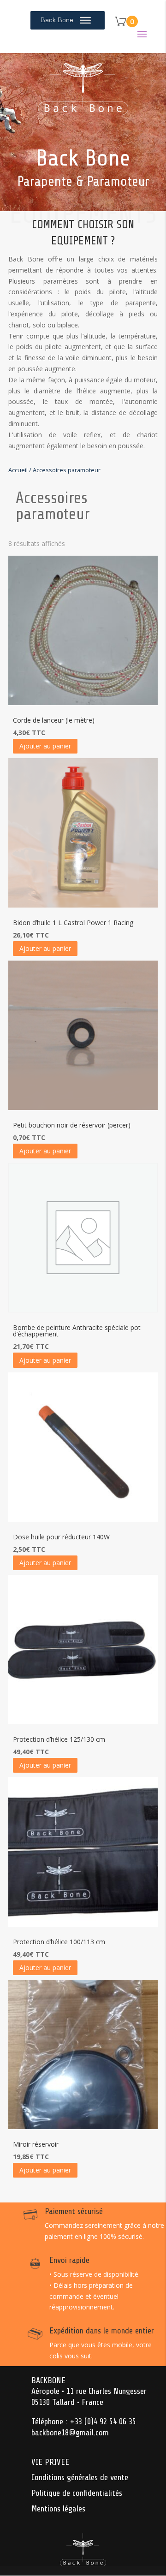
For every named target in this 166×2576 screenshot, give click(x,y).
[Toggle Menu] (85, 20)
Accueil (18, 470)
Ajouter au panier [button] (45, 746)
